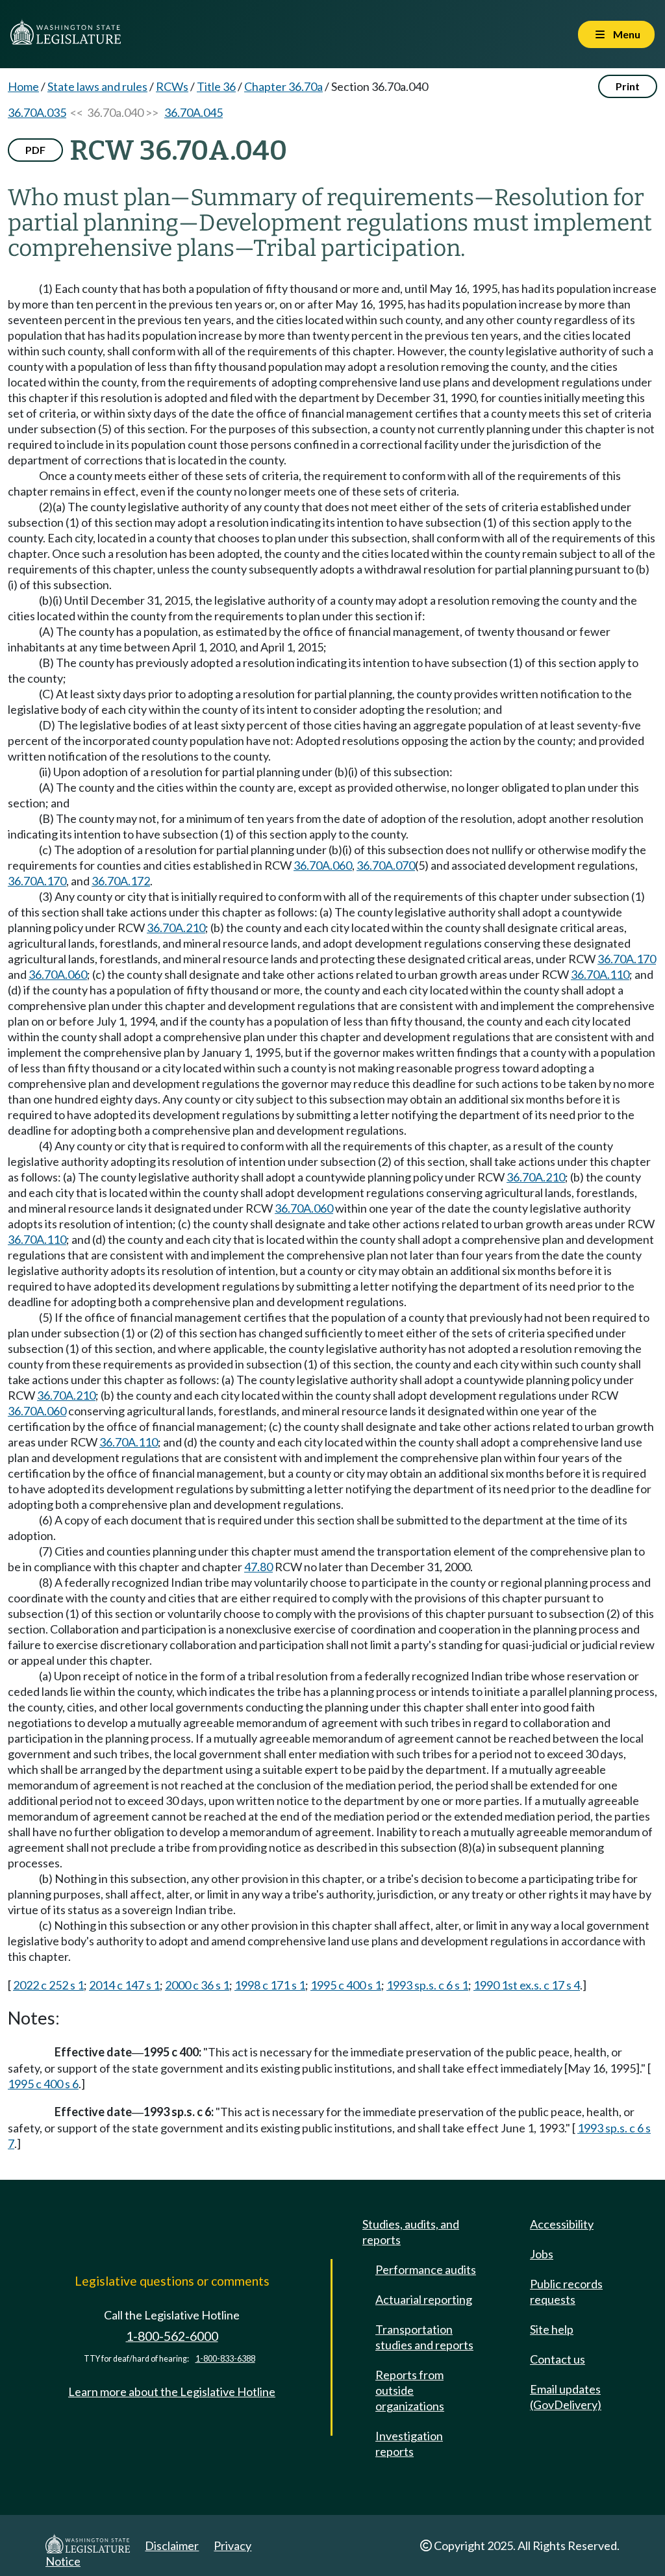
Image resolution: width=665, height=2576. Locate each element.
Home (23, 86)
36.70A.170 (37, 881)
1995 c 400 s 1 (346, 1985)
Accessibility (562, 2224)
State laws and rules (97, 86)
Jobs (542, 2254)
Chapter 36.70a (283, 86)
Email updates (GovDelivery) (566, 2397)
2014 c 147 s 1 (124, 1985)
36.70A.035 (37, 112)
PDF (35, 150)
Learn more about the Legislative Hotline (172, 2392)
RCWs (172, 86)
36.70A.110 (600, 974)
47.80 (258, 1567)
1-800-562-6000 (172, 2336)
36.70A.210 (176, 928)
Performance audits (426, 2269)
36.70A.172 (121, 881)
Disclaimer (172, 2545)
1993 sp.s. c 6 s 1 (427, 1985)
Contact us (558, 2359)
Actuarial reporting (424, 2299)
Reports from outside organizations (410, 2390)
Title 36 (216, 86)
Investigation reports (409, 2443)
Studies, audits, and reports (411, 2232)
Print (628, 86)
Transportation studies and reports (424, 2337)
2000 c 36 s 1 (197, 1985)
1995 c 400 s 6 (43, 2084)
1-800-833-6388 (225, 2359)
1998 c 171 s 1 (270, 1985)
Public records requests (566, 2292)
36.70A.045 (194, 112)
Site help (552, 2329)
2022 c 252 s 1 (48, 1985)
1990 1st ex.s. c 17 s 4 (527, 1985)
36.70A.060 (323, 865)
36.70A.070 (386, 865)
